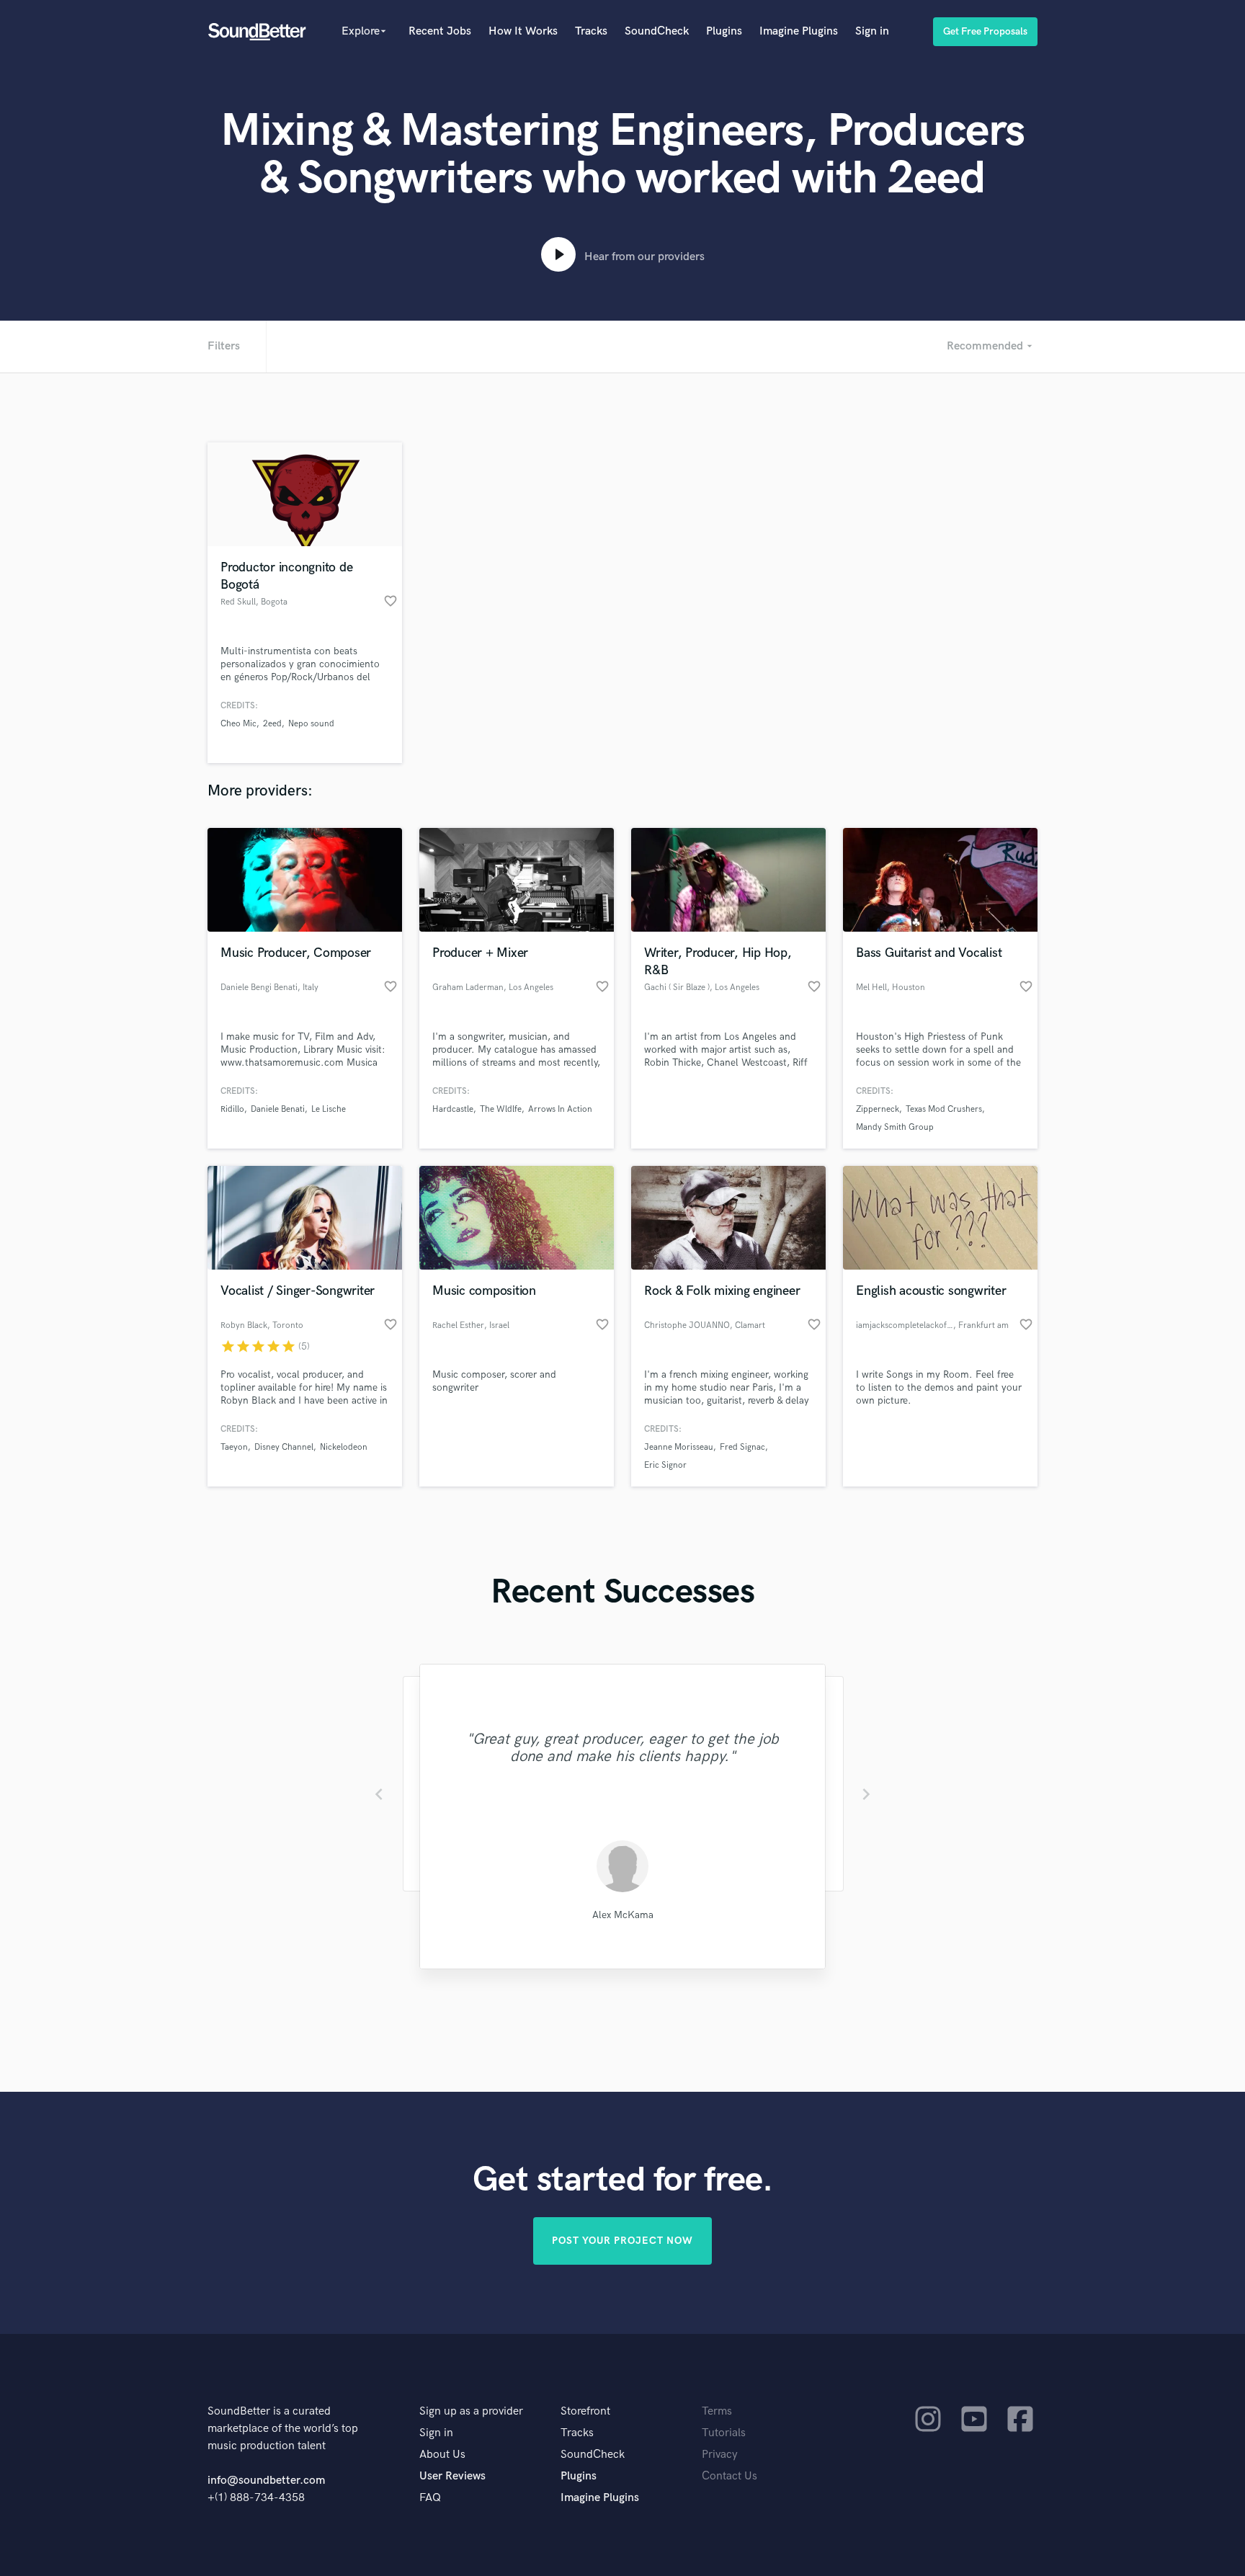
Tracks (591, 31)
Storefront (585, 2411)
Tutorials (724, 2433)
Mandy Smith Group (895, 1127)
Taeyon (234, 1447)
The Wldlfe (501, 1109)
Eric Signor (665, 1465)
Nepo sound (311, 724)
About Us (442, 2455)
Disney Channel (284, 1447)
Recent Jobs (440, 31)
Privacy (720, 2455)
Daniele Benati (278, 1109)
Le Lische (329, 1109)
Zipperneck (878, 1109)
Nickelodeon (344, 1447)
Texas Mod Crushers (944, 1109)
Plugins (724, 31)
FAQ (430, 2498)
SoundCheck (657, 31)
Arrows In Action (560, 1109)
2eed (272, 724)
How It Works (523, 31)
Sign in (872, 31)
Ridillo (232, 1109)
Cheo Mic (238, 724)
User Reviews (452, 2476)
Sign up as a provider (471, 2411)
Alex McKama (623, 1915)
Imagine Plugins (799, 31)
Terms (717, 2411)
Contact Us (729, 2476)
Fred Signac (742, 1447)
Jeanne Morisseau (679, 1447)
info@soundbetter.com (266, 2481)
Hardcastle (453, 1109)
